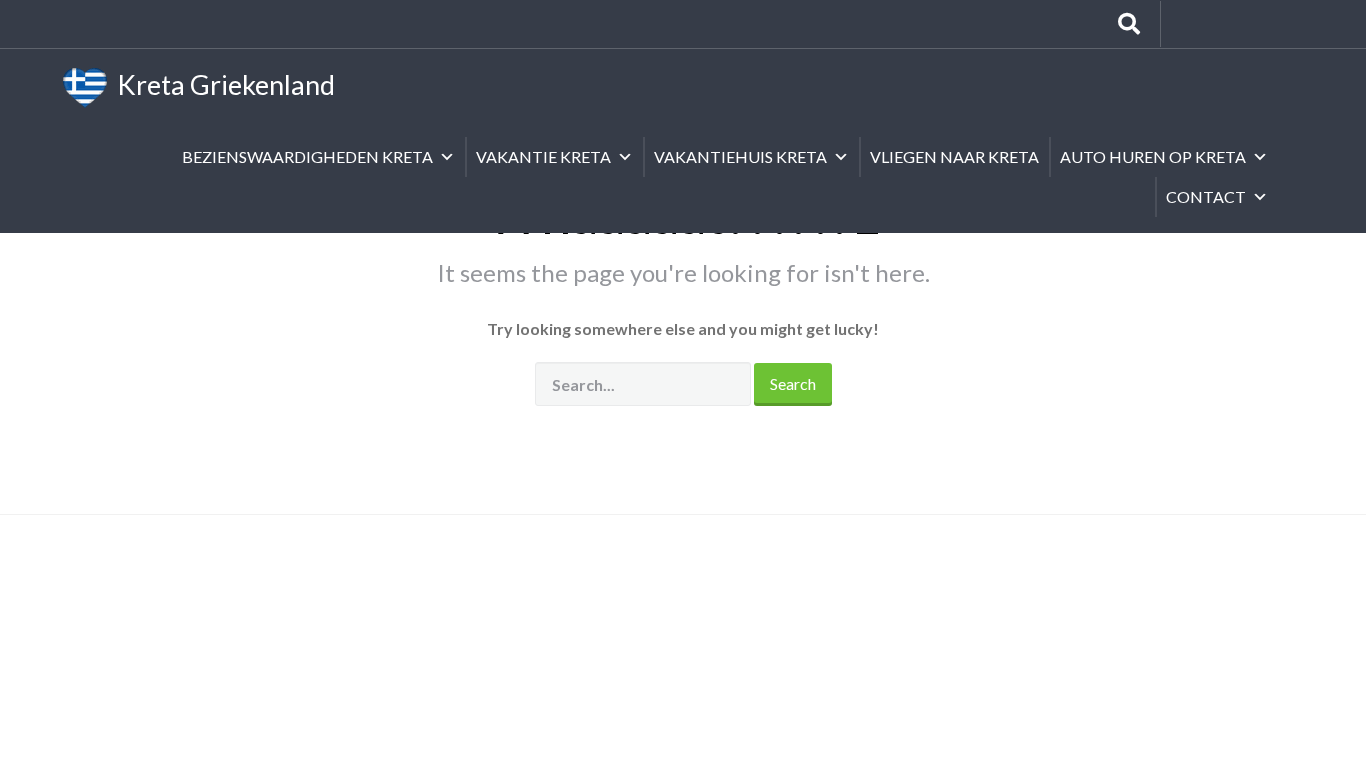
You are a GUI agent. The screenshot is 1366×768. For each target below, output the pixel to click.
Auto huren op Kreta (1153, 156)
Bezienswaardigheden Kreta (307, 156)
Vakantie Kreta (543, 156)
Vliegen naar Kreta (954, 156)
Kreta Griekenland (221, 84)
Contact (1206, 196)
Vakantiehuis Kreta (740, 156)
